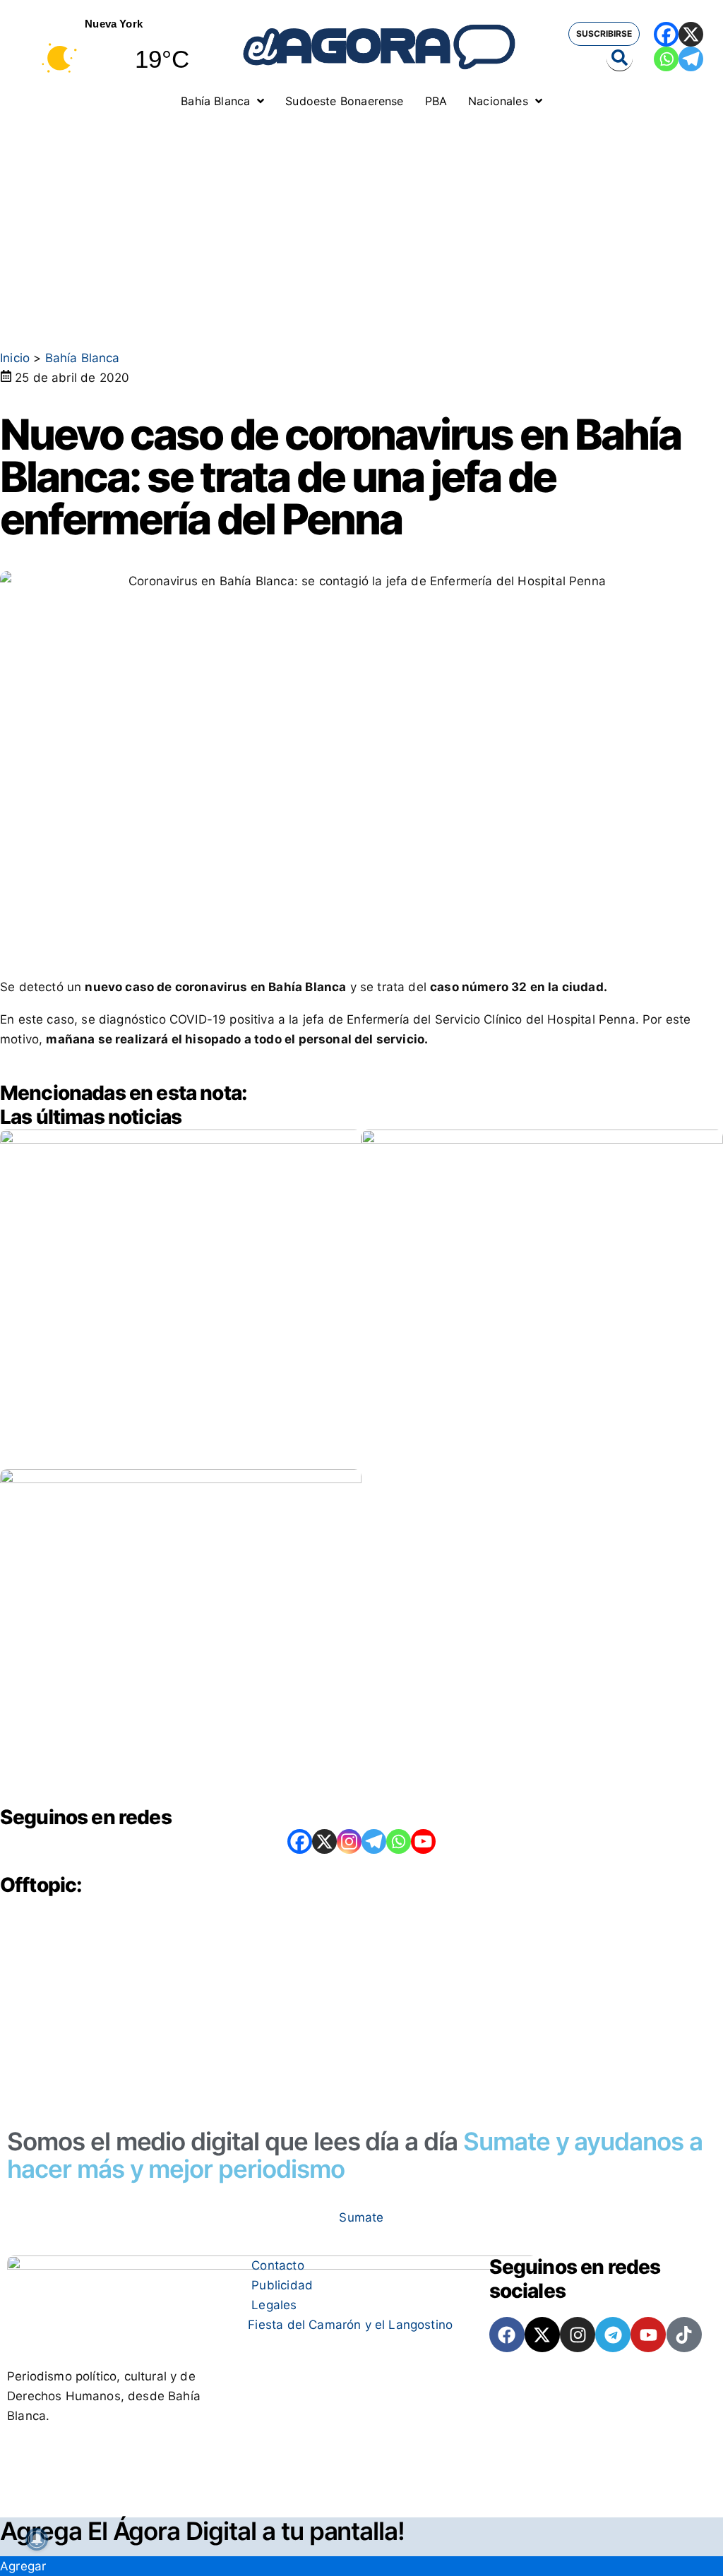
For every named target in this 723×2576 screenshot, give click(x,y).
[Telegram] (691, 59)
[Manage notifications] (37, 2539)
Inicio (15, 358)
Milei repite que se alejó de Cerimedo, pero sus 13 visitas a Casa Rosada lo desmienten (173, 1753)
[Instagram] (349, 1841)
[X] (691, 34)
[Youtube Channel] (423, 1841)
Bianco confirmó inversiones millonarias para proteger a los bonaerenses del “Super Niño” (168, 1416)
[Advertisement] (361, 222)
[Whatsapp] (666, 59)
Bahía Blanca (83, 358)
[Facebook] (666, 34)
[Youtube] (648, 2335)
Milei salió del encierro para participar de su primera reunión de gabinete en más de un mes (540, 1379)
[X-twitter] (542, 2335)
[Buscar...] (620, 59)
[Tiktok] (684, 2335)
